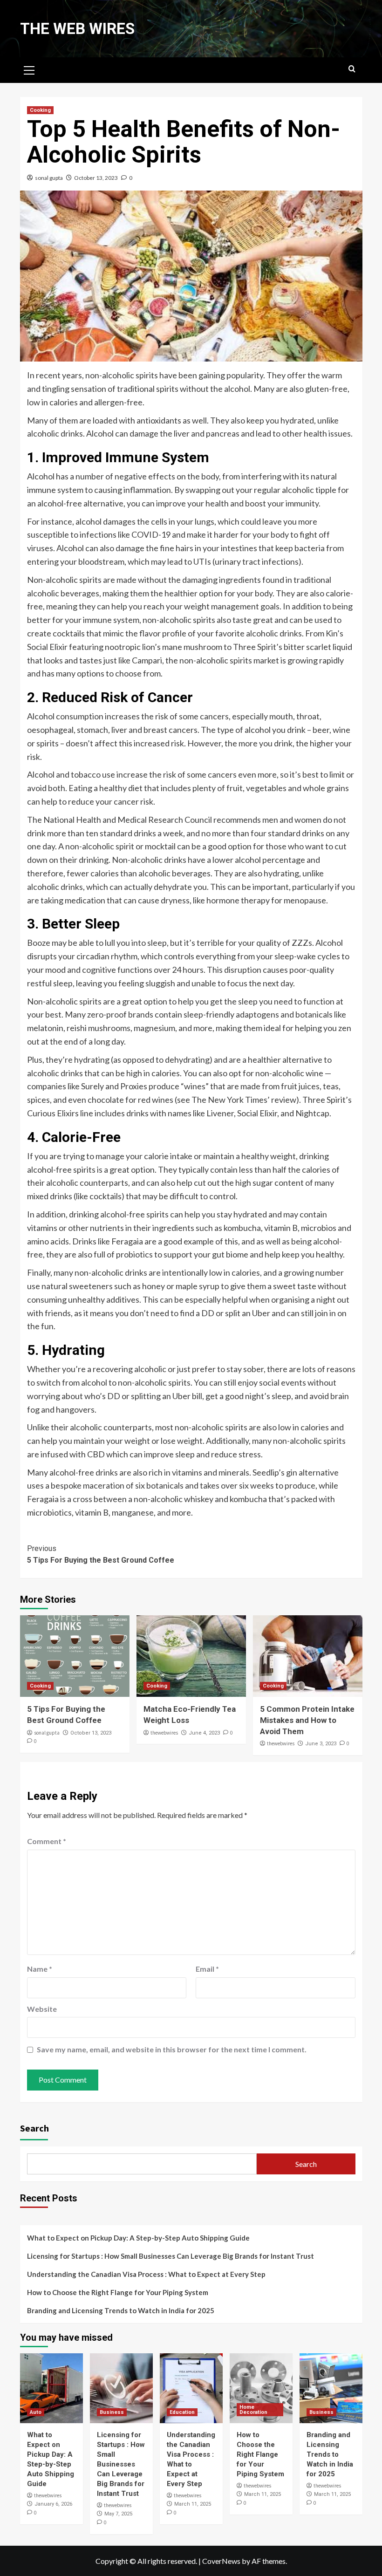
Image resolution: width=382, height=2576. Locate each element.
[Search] (352, 69)
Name (40, 1969)
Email (207, 1969)
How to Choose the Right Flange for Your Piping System (118, 2292)
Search (34, 2128)
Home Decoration (253, 2410)
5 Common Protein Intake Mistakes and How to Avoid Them (307, 1720)
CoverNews (221, 2561)
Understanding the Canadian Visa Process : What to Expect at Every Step (146, 2274)
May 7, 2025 (118, 2514)
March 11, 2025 (193, 2504)
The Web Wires (77, 29)
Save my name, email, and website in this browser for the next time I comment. (172, 2049)
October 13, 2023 (96, 178)
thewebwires (164, 1733)
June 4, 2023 (204, 1733)
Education (182, 2412)
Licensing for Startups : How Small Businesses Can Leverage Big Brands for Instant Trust (171, 2256)
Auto (36, 2412)
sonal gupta (49, 178)
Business (112, 2412)
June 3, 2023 (321, 1744)
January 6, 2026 (53, 2504)
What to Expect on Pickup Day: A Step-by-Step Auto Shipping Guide (138, 2238)
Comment (47, 1841)
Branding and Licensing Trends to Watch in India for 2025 (121, 2310)
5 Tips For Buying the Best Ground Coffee (101, 1554)
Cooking (40, 110)
